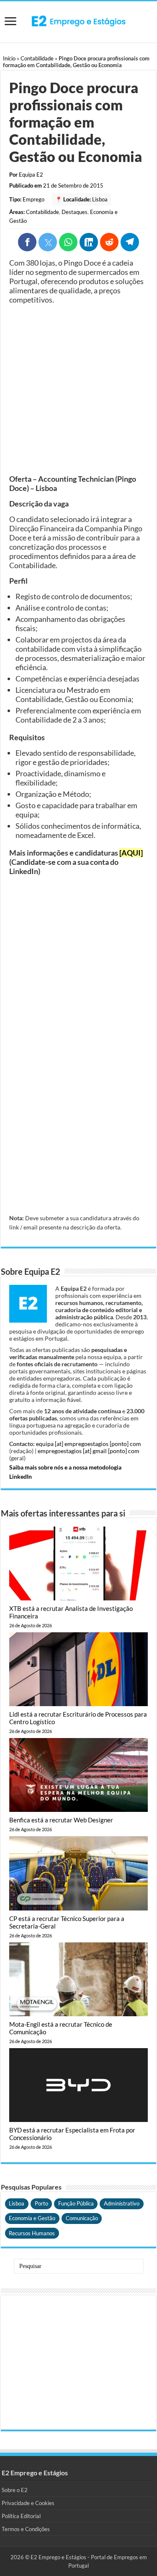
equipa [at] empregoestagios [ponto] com (89, 1444)
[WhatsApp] (68, 242)
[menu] (10, 22)
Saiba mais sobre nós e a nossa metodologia (65, 1467)
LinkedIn (21, 1476)
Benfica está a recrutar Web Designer (61, 1820)
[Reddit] (109, 242)
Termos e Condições (26, 2529)
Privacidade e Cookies (28, 2503)
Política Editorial (21, 2516)
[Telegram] (130, 242)
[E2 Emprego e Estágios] (79, 21)
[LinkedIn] (89, 242)
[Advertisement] (78, 389)
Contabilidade (37, 58)
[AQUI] (131, 853)
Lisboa (100, 199)
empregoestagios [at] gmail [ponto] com (89, 1451)
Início (9, 58)
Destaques (75, 212)
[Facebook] (27, 242)
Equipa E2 (31, 175)
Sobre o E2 (15, 2490)
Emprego (33, 199)
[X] (48, 242)
